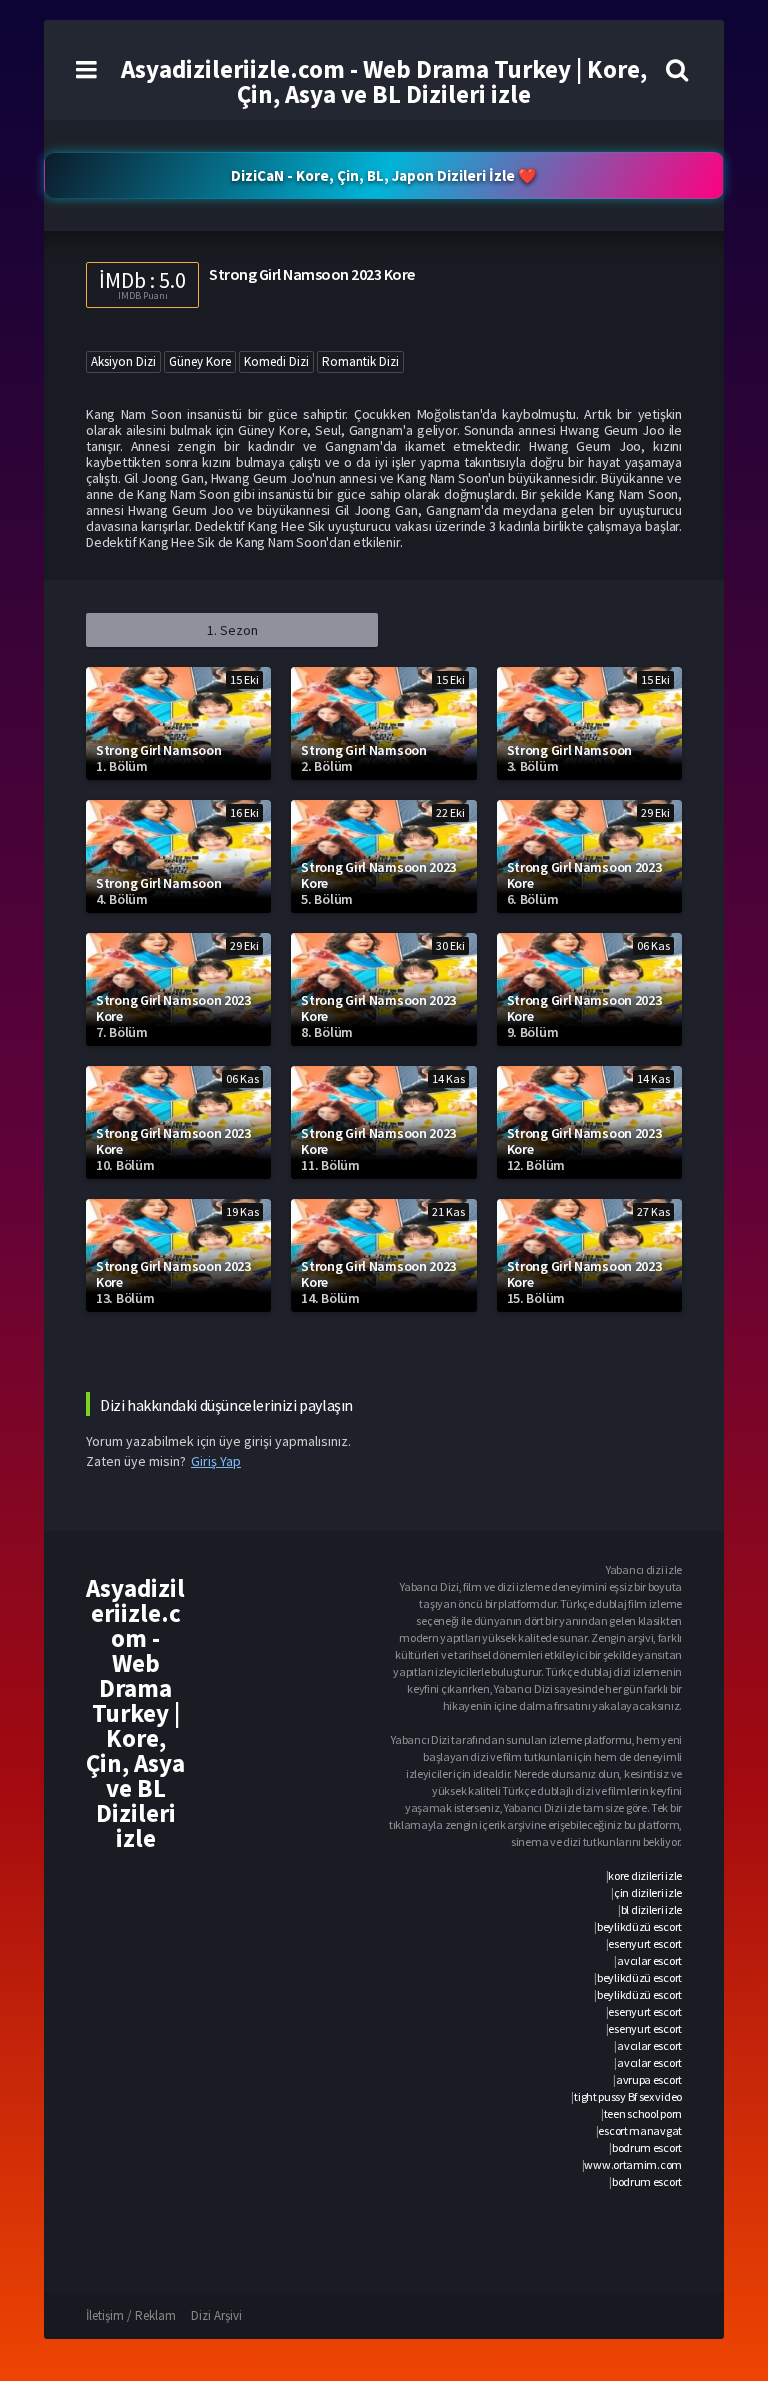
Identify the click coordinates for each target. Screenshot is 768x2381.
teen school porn (643, 2113)
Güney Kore (200, 361)
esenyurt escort (645, 1943)
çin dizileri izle (648, 1892)
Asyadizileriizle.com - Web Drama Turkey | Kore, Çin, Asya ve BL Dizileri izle (384, 81)
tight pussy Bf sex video (628, 2096)
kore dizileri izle (645, 1875)
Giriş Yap (216, 1461)
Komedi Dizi (276, 361)
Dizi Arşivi (216, 2315)
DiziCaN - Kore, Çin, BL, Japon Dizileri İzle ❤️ (384, 175)
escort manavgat (640, 2130)
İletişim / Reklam (131, 2315)
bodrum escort (647, 2147)
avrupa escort (649, 2079)
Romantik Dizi (360, 361)
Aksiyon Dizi (123, 361)
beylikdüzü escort (639, 1926)
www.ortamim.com (633, 2164)
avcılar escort (649, 1960)
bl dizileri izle (651, 1909)
